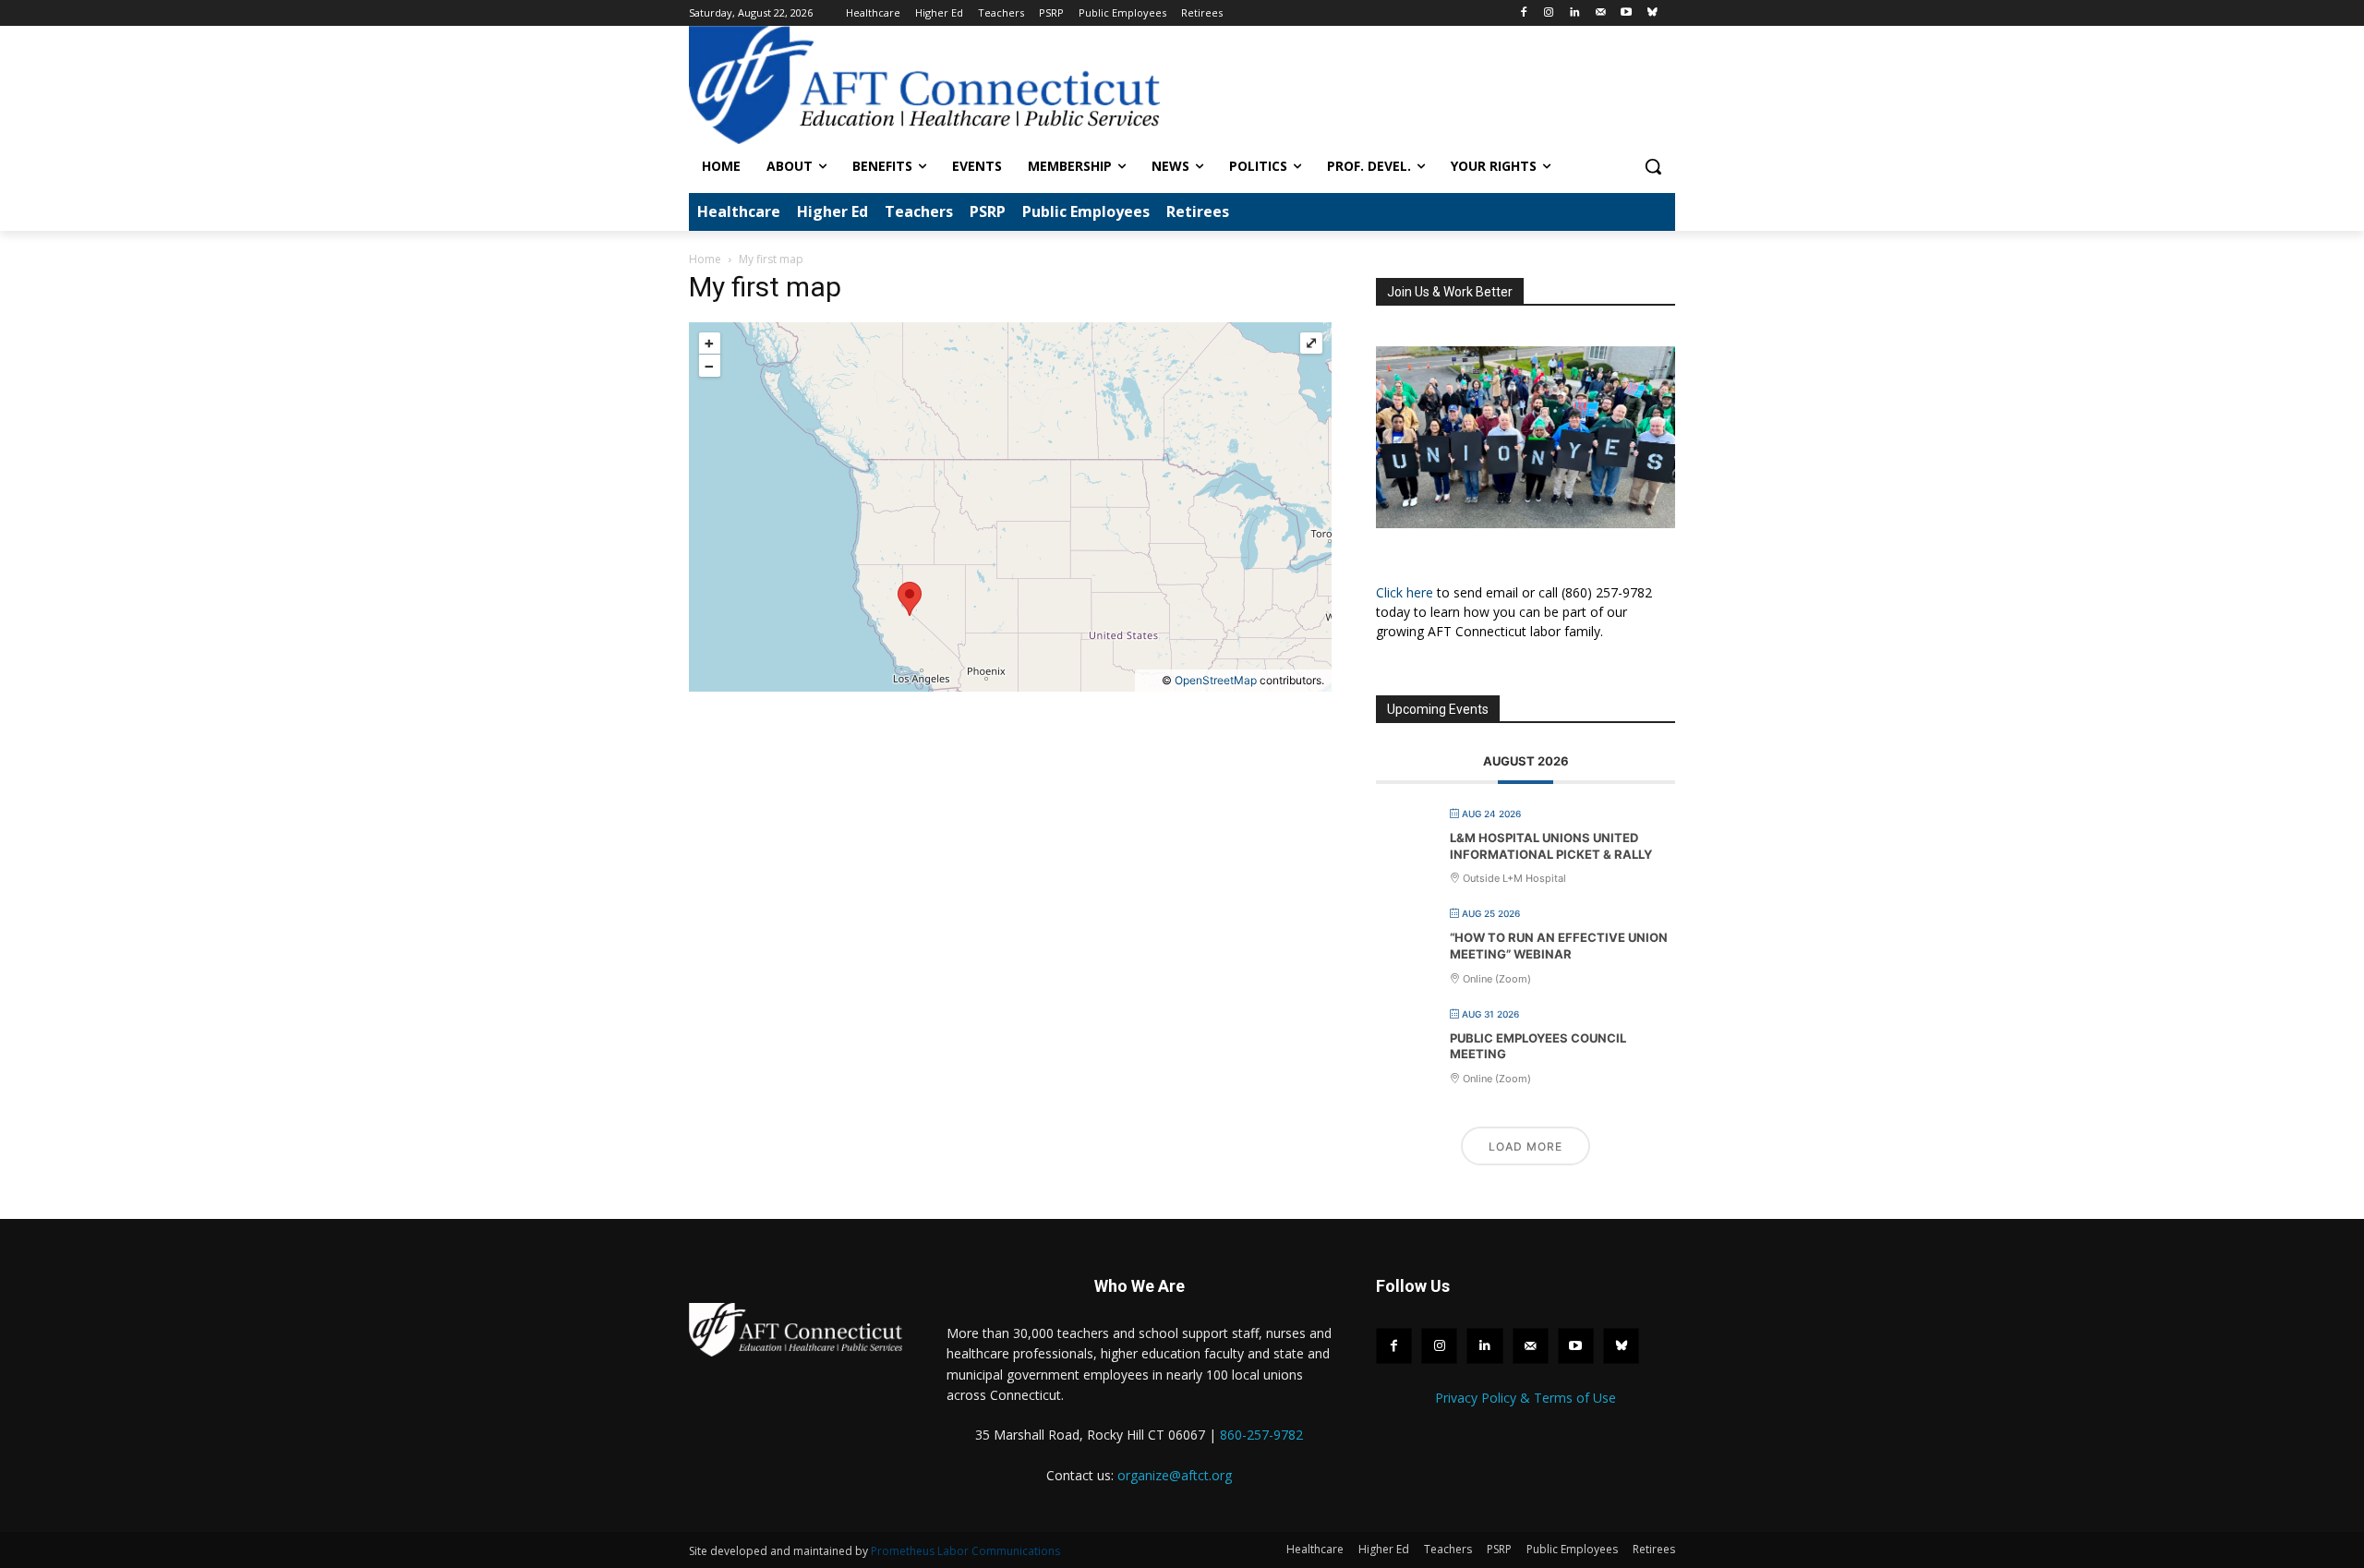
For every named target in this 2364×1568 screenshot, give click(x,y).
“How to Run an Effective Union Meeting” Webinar (1559, 946)
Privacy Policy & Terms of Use (1526, 1398)
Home (705, 259)
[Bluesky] (1652, 13)
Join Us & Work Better (1450, 292)
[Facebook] (1523, 13)
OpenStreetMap (1216, 680)
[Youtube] (1626, 13)
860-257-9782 (1261, 1435)
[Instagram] (1549, 13)
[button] (1653, 166)
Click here (1405, 592)
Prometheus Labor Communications (965, 1551)
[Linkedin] (1575, 13)
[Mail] (1601, 13)
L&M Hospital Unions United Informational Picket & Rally (1551, 846)
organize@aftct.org (1175, 1475)
